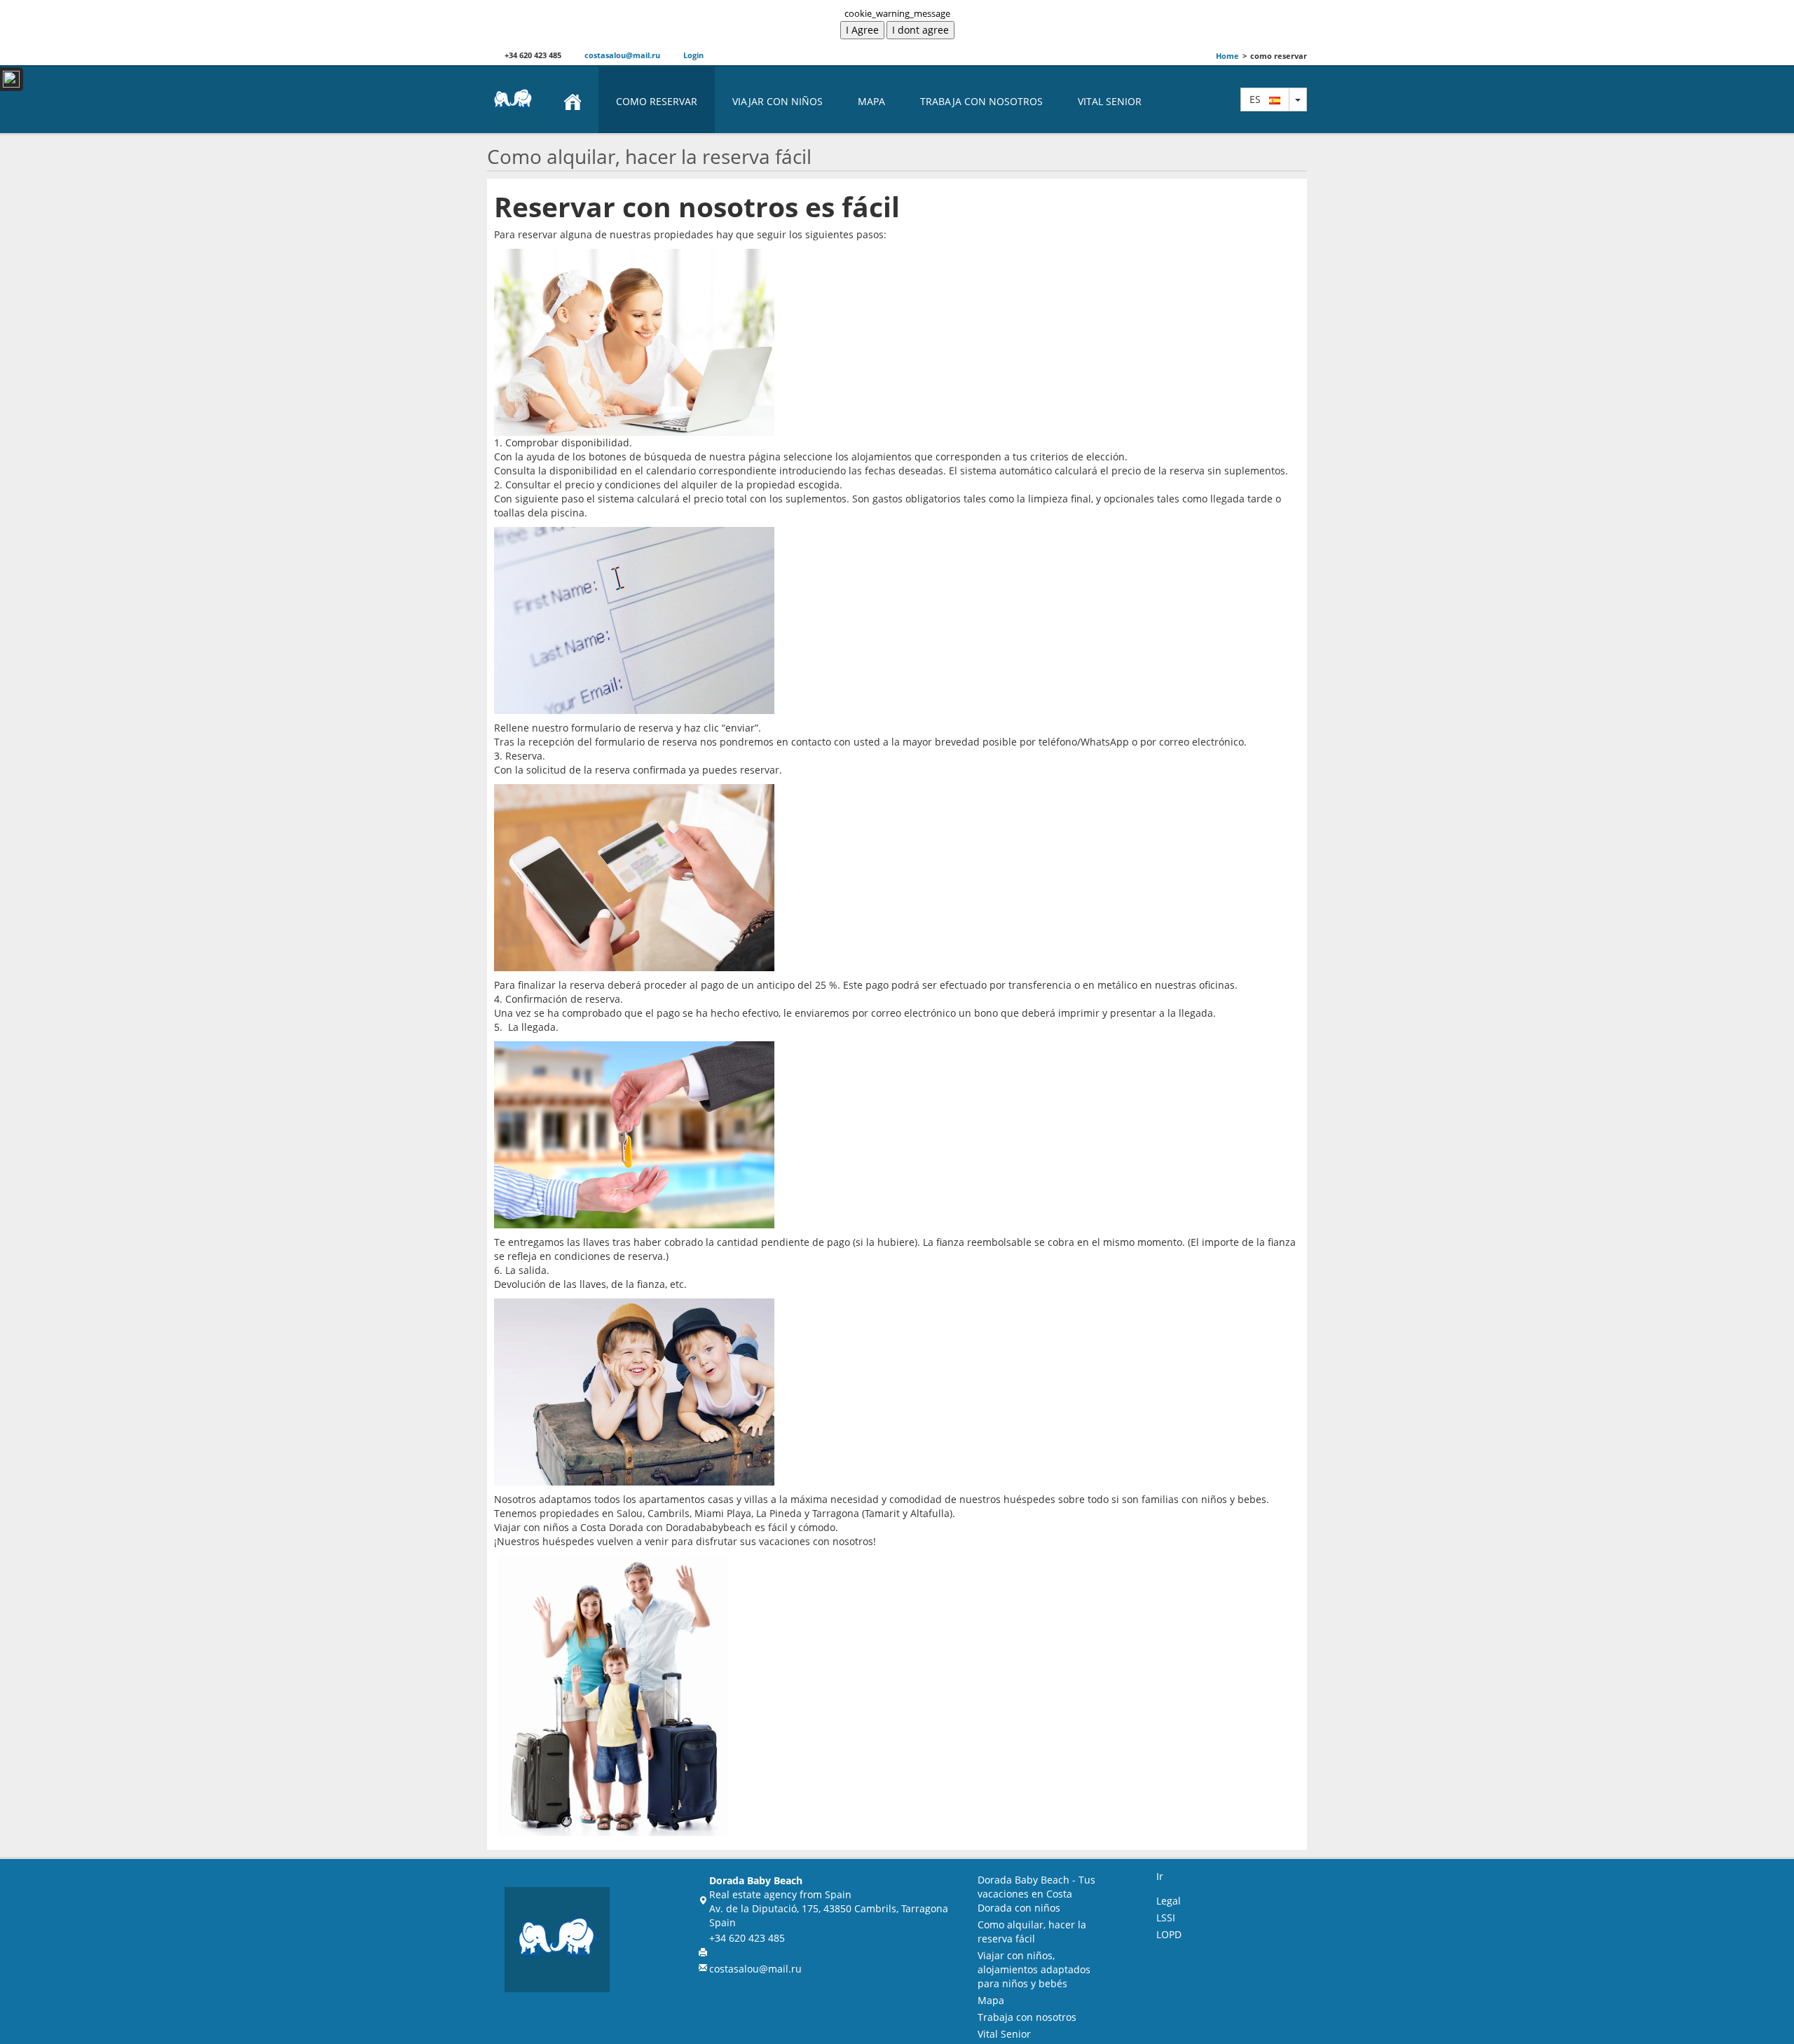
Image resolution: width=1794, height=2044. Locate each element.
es (1259, 99)
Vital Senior (1110, 101)
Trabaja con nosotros (981, 101)
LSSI (1166, 1918)
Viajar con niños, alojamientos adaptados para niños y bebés (1034, 1969)
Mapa (871, 101)
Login (692, 55)
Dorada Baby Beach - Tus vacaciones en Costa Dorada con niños (1036, 1894)
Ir (1160, 1876)
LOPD (1169, 1934)
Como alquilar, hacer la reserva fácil (1032, 1932)
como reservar (657, 101)
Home (1227, 56)
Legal (1169, 1901)
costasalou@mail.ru (621, 55)
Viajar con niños (778, 101)
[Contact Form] (12, 79)
